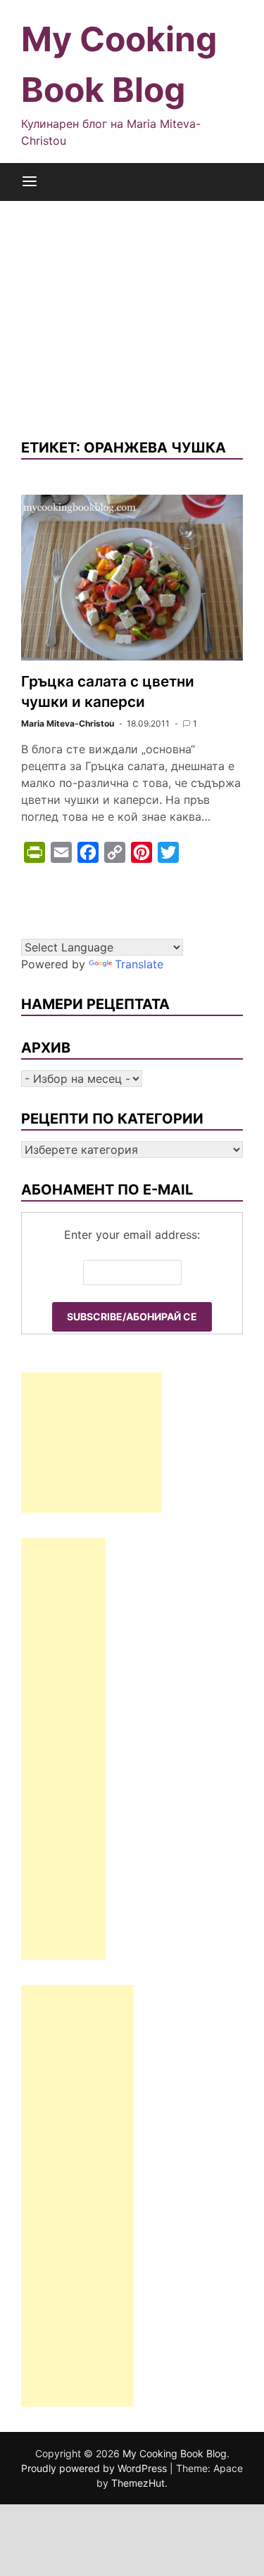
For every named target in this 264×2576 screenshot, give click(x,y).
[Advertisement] (132, 308)
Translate (139, 964)
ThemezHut (138, 2483)
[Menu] (30, 182)
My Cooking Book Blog (175, 2453)
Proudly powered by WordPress (95, 2468)
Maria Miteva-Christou (68, 723)
